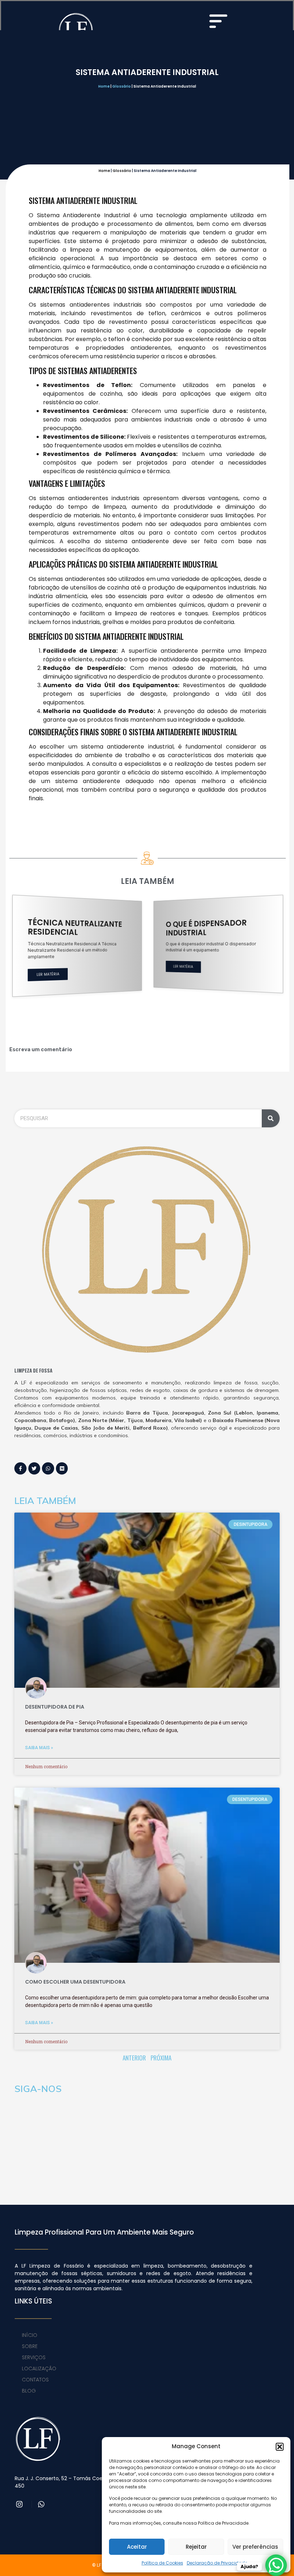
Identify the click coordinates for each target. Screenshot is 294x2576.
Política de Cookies (162, 2563)
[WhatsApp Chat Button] (276, 2565)
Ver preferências (255, 2547)
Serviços (34, 2360)
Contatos (35, 2382)
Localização (39, 2371)
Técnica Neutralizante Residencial (75, 927)
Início (30, 2338)
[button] (280, 2447)
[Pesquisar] (271, 1121)
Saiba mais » (39, 1750)
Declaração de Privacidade (217, 2563)
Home (104, 86)
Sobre (30, 2349)
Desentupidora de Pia (55, 1710)
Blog (29, 2394)
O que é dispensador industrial (206, 928)
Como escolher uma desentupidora (75, 1984)
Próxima (161, 2061)
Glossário (122, 86)
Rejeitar (196, 2547)
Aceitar (137, 2547)
